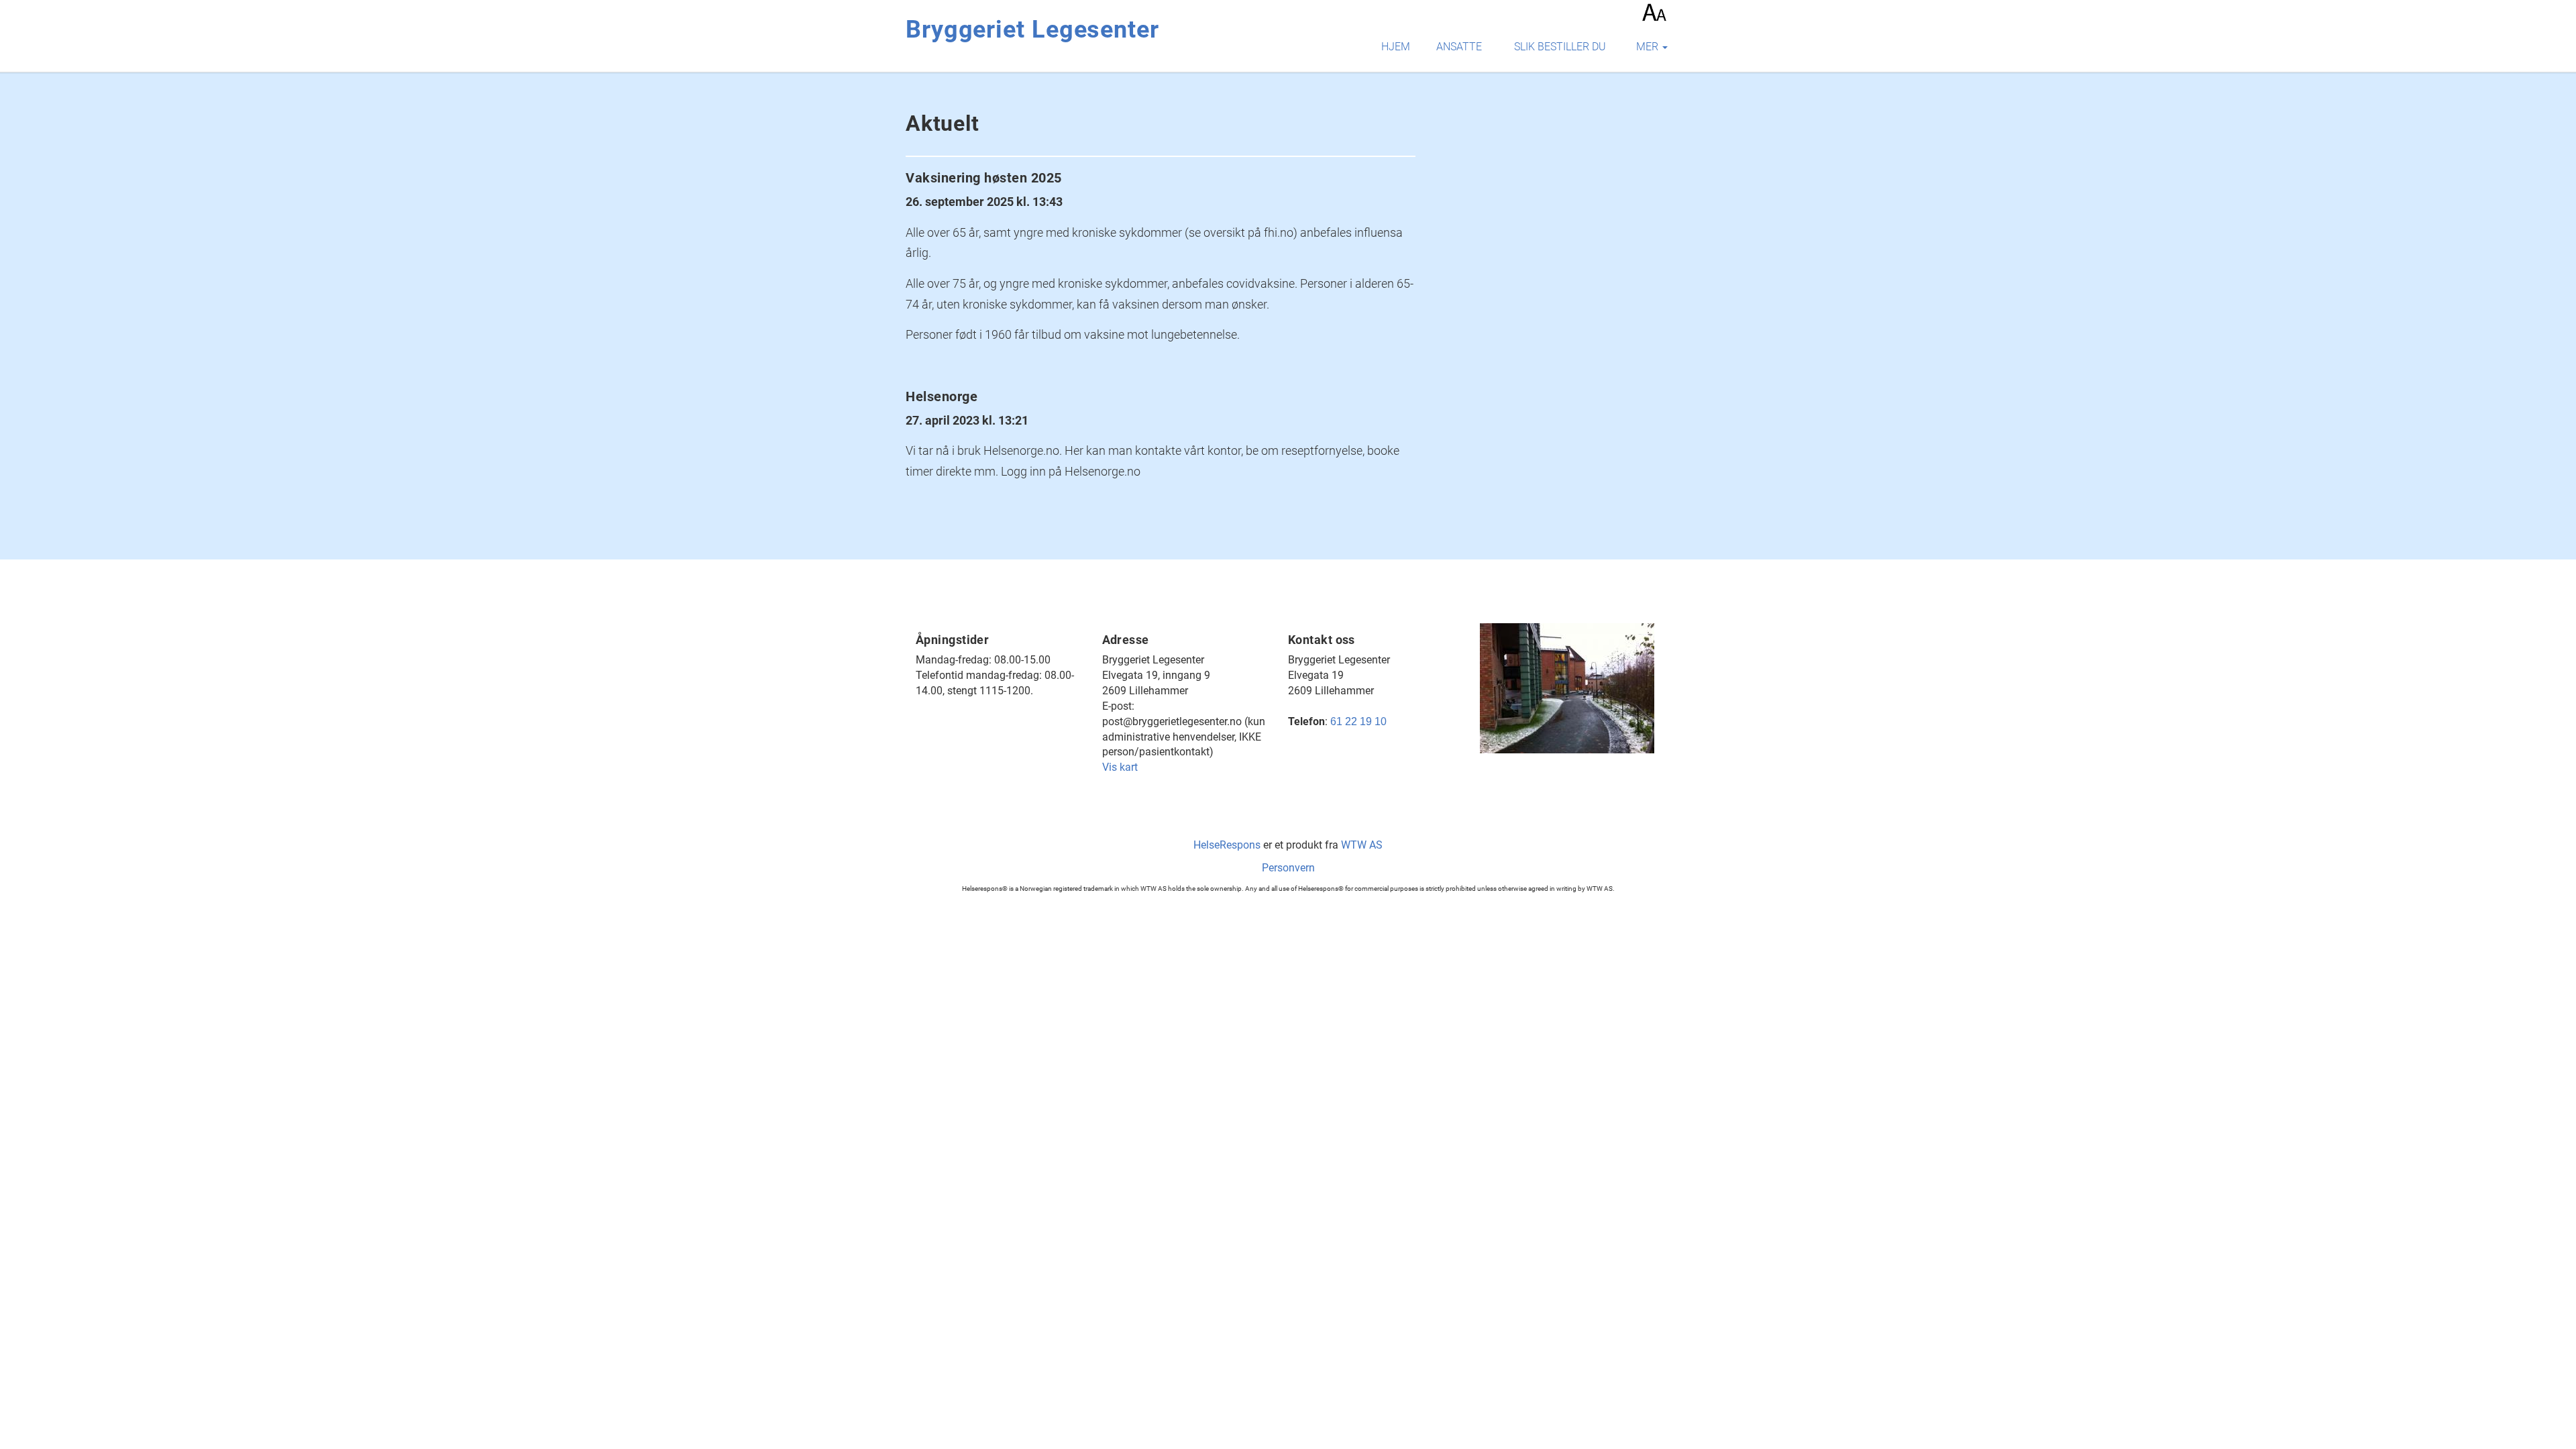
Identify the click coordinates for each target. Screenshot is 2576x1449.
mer (1649, 47)
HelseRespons (1227, 845)
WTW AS (1362, 845)
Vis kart (1120, 767)
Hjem (1396, 47)
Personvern (1288, 868)
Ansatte (1459, 47)
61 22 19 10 (1358, 721)
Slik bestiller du (1560, 47)
